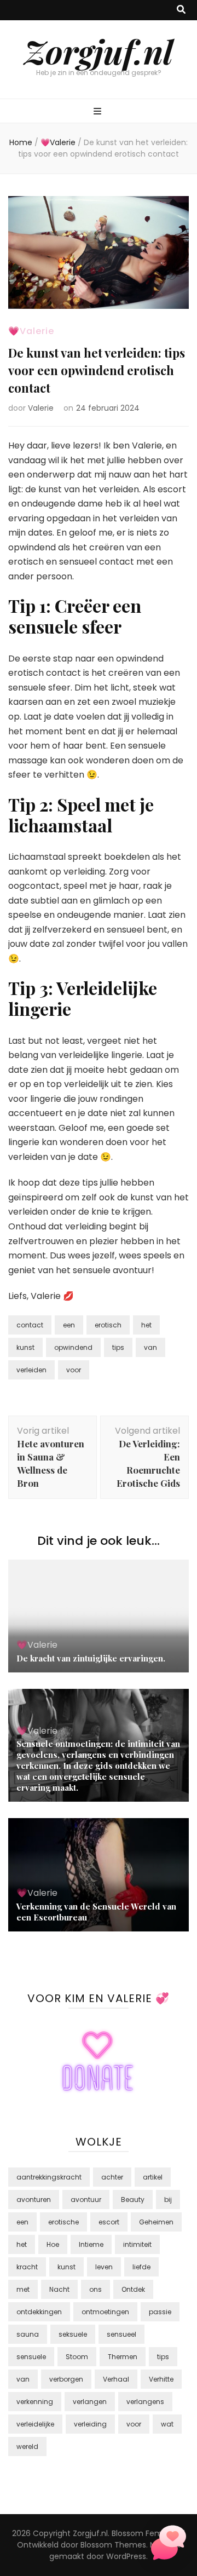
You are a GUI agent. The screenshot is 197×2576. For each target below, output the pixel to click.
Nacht (59, 2289)
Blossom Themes (113, 2545)
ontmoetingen (105, 2312)
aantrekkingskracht (49, 2177)
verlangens (145, 2402)
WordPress (126, 2556)
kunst (25, 1347)
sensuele (31, 2357)
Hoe (53, 2244)
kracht (27, 2267)
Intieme (91, 2244)
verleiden (31, 1370)
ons (95, 2289)
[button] (169, 2545)
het (146, 1325)
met (23, 2289)
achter (112, 2177)
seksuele (73, 2334)
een (69, 1325)
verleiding (90, 2424)
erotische (63, 2222)
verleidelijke (35, 2424)
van (150, 1347)
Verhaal (116, 2379)
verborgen (66, 2379)
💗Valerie (31, 331)
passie (160, 2312)
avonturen (34, 2200)
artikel (153, 2177)
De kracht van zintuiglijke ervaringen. (91, 1658)
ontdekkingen (39, 2312)
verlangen (90, 2402)
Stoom (77, 2357)
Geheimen (156, 2222)
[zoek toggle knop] (181, 10)
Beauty (133, 2200)
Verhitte (161, 2379)
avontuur (86, 2200)
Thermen (123, 2357)
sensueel (121, 2334)
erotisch (108, 1325)
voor (74, 1370)
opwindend (73, 1347)
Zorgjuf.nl (99, 51)
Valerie (41, 408)
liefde (141, 2267)
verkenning (35, 2402)
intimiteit (137, 2244)
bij (168, 2200)
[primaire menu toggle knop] (99, 112)
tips (118, 1347)
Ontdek (133, 2289)
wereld (27, 2446)
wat (167, 2424)
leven (104, 2267)
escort (109, 2222)
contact (30, 1325)
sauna (28, 2334)
